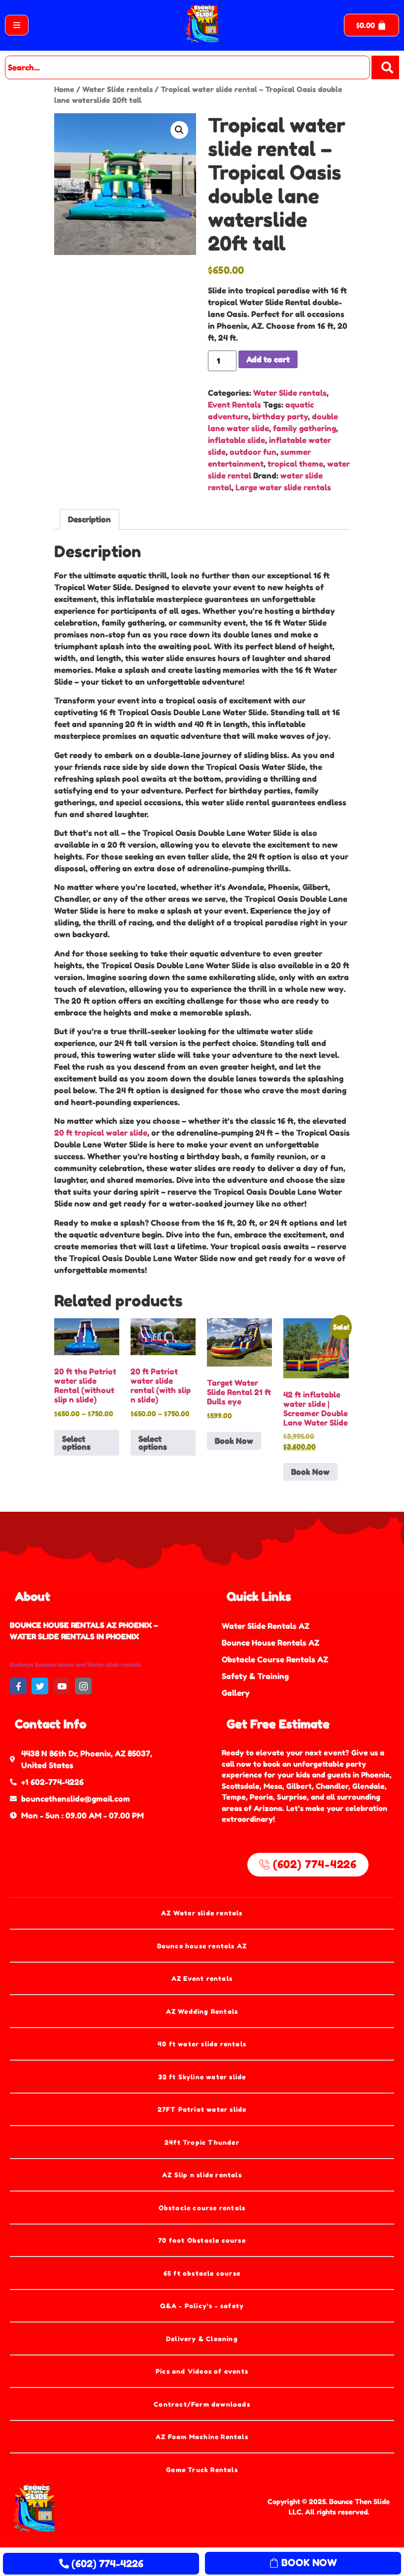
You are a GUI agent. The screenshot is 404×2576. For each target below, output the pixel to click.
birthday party (280, 416)
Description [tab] (89, 519)
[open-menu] (17, 25)
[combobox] (187, 67)
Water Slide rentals (118, 89)
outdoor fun (253, 452)
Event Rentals (235, 405)
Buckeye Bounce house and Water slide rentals (75, 1665)
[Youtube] (62, 1686)
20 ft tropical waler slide (101, 1133)
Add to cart (268, 359)
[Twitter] (40, 1686)
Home (64, 89)
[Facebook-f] (18, 1686)
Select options (76, 1443)
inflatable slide (236, 440)
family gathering (304, 428)
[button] (179, 130)
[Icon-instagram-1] (83, 1686)
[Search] (385, 67)
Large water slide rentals (283, 487)
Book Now (234, 1441)
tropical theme (295, 464)
